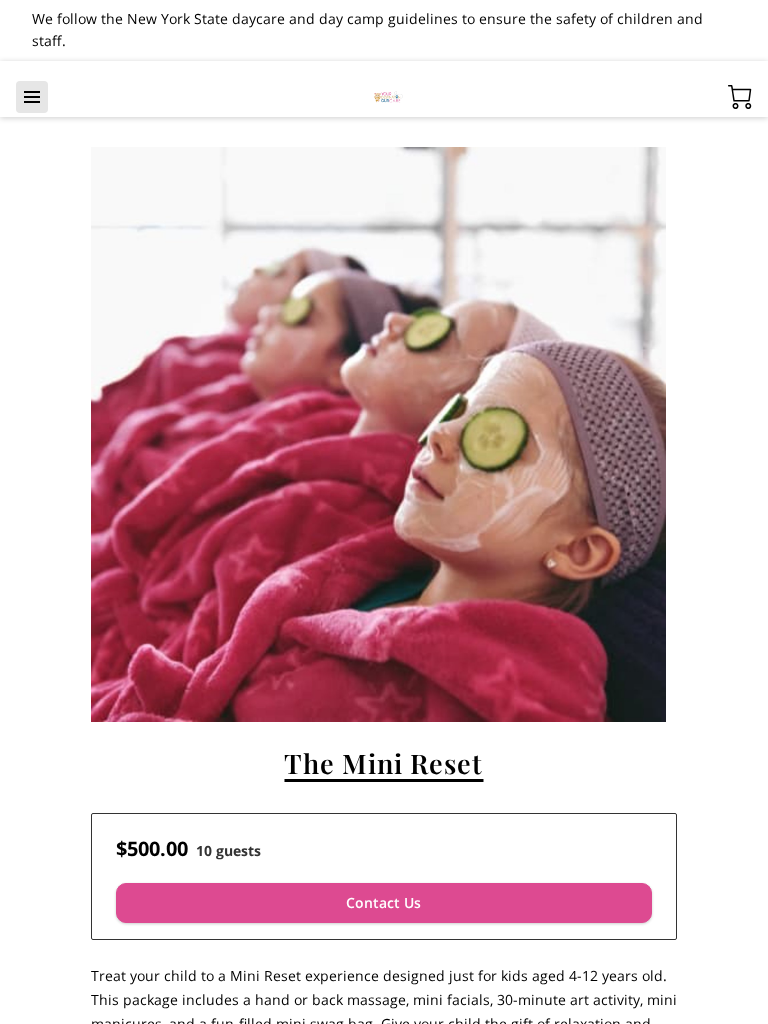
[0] (740, 97)
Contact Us (383, 902)
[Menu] (32, 97)
